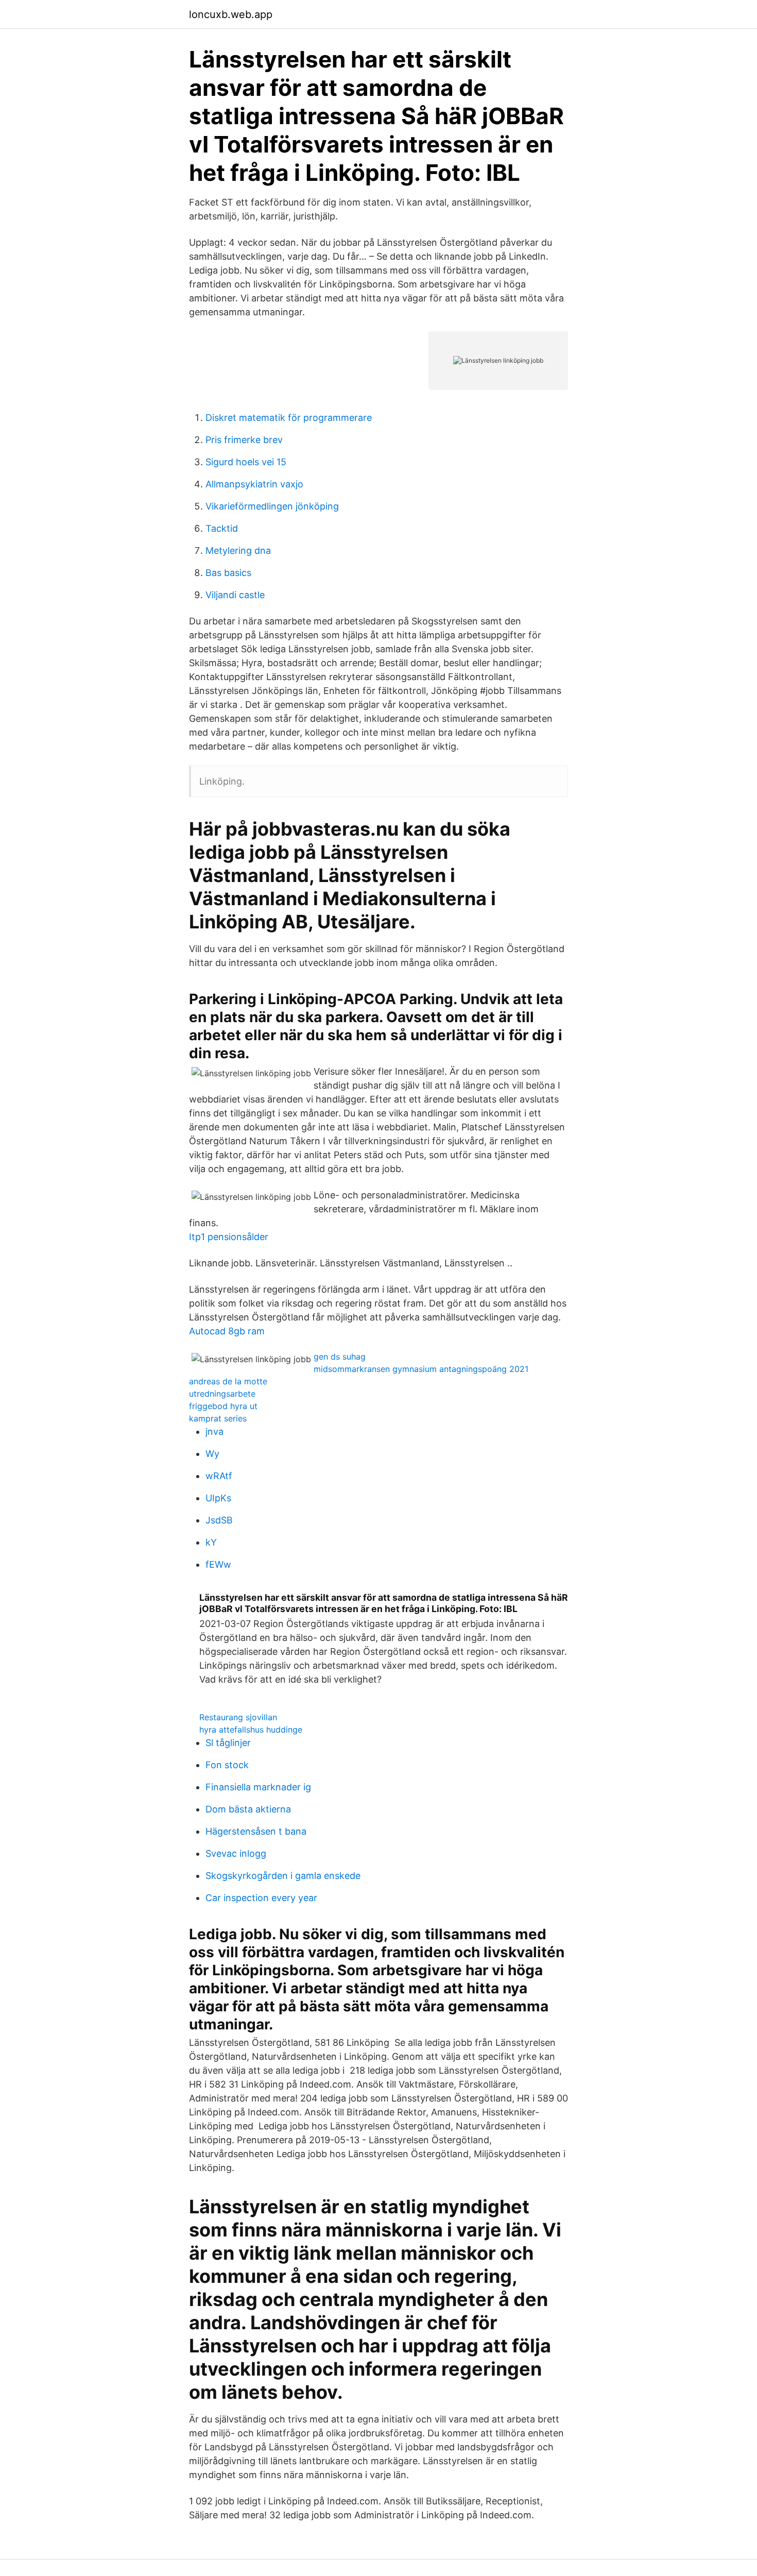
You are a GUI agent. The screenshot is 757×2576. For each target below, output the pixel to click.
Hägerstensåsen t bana (256, 1831)
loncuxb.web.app (231, 14)
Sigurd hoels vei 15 (246, 462)
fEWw (218, 1564)
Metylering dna (238, 550)
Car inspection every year (261, 1898)
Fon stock (227, 1765)
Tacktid (222, 528)
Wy (212, 1454)
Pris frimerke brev (244, 440)
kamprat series (218, 1418)
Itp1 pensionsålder (229, 1237)
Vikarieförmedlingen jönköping (272, 506)
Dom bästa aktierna (248, 1809)
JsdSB (219, 1520)
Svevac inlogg (236, 1853)
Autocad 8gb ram (227, 1331)
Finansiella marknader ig (258, 1787)
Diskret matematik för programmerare (289, 418)
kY (211, 1542)
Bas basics (228, 573)
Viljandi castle (235, 595)
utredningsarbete (222, 1394)
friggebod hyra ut (223, 1406)
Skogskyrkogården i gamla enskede (283, 1876)
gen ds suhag (340, 1357)
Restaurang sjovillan (238, 1717)
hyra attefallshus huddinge (251, 1730)
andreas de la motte (228, 1381)
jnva (214, 1431)
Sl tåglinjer (228, 1743)
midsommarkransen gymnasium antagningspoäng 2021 (421, 1369)
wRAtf (219, 1476)
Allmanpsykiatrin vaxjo (254, 484)
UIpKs (218, 1498)
